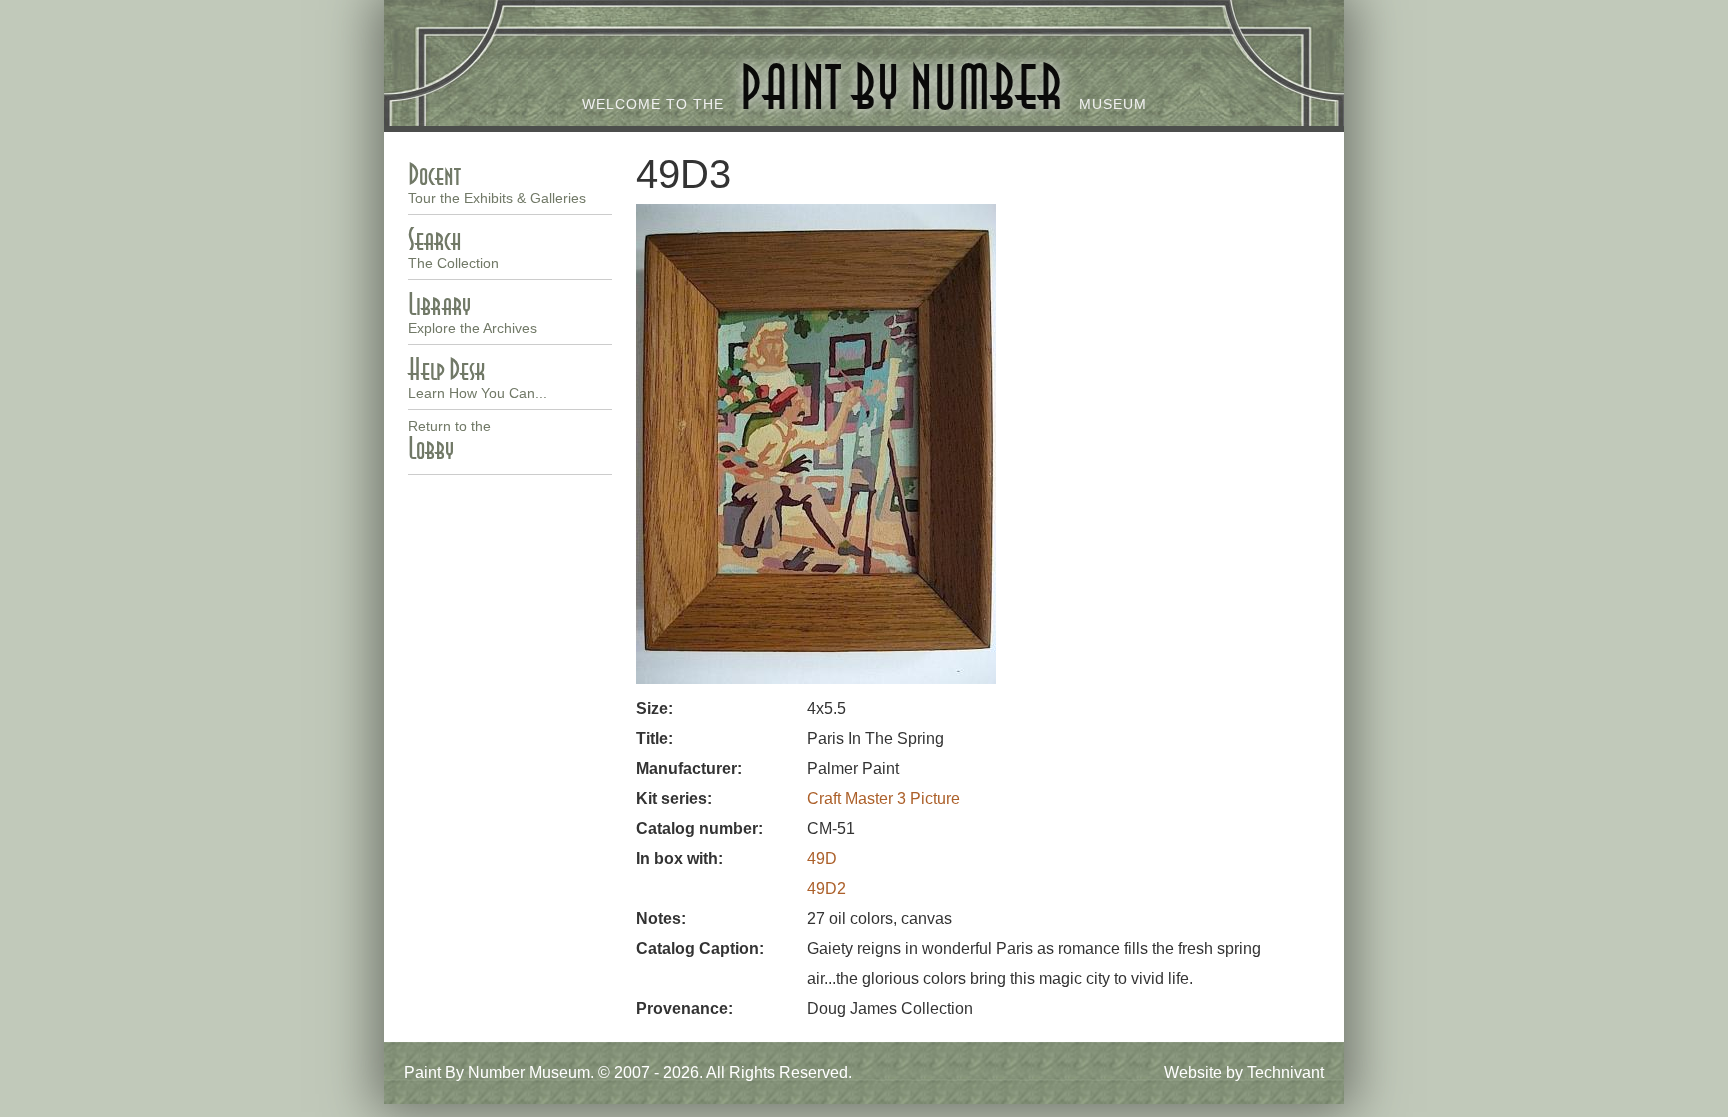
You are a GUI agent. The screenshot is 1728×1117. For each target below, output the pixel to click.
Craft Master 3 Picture (883, 798)
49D (822, 858)
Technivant (1285, 1072)
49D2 (826, 888)
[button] (816, 678)
